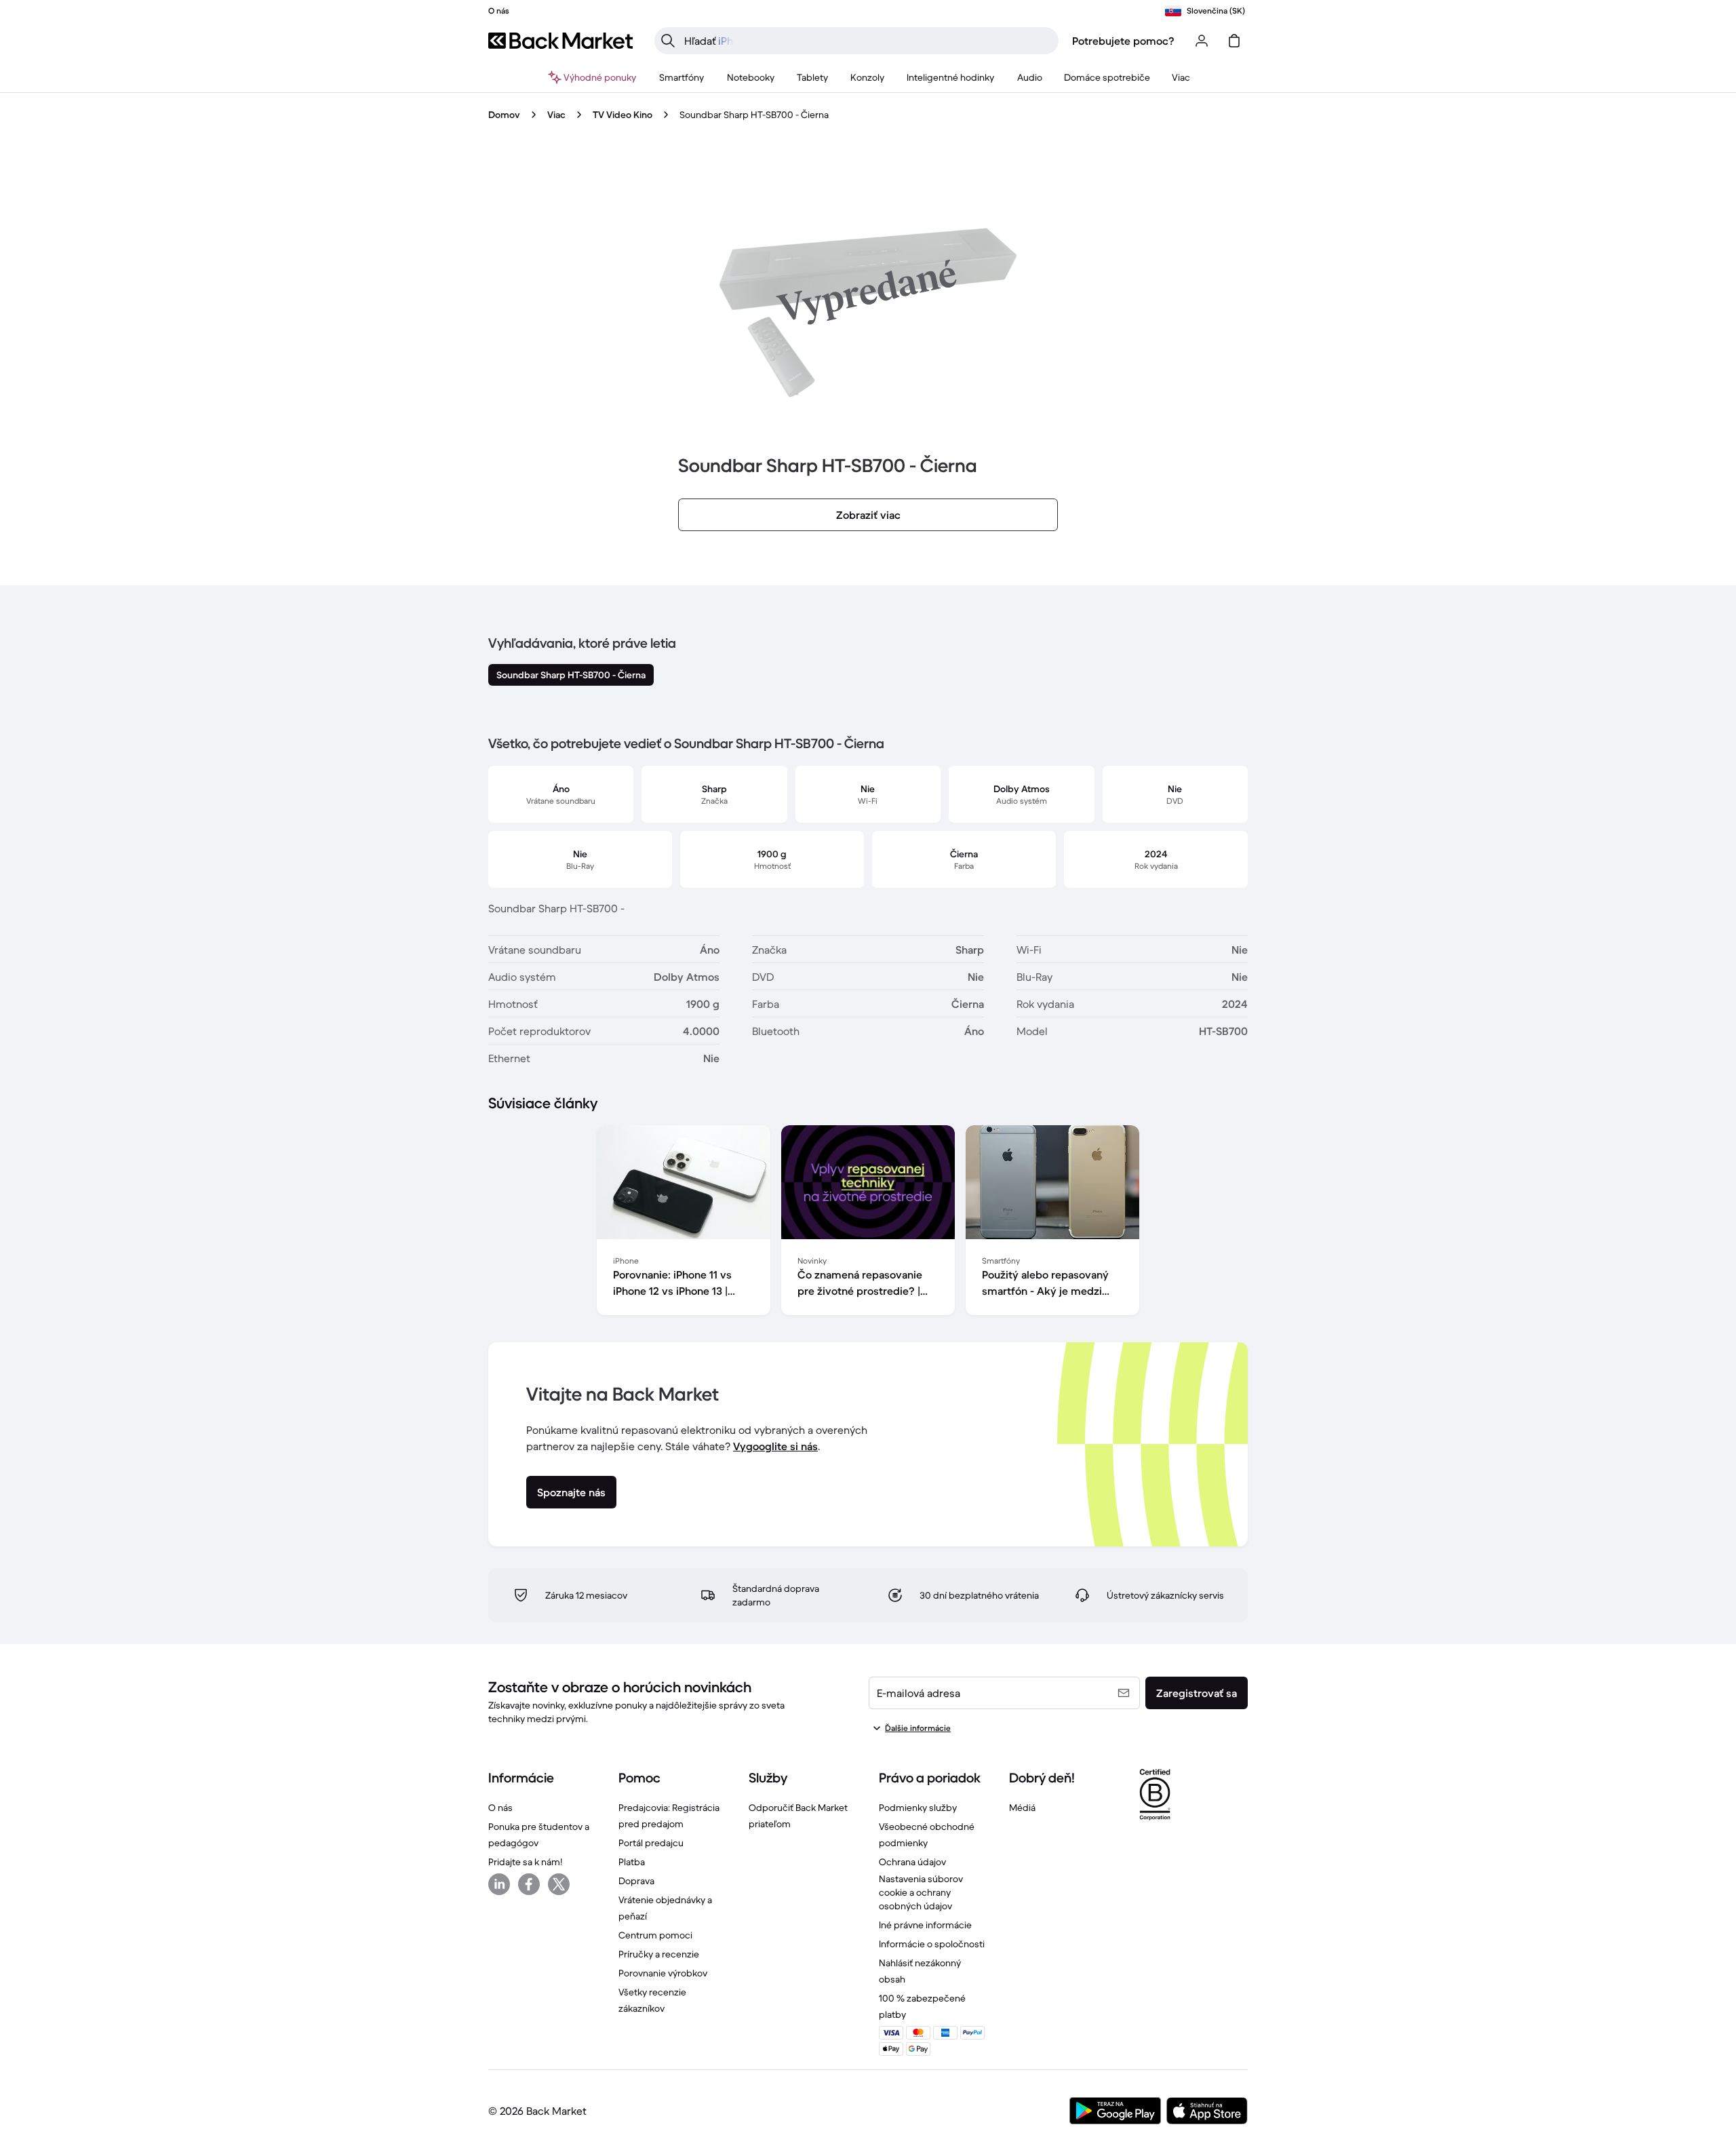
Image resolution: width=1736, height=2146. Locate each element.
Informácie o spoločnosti (932, 1944)
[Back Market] (560, 41)
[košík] (1234, 41)
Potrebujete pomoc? (1123, 41)
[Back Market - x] (559, 1884)
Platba (632, 1862)
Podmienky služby (918, 1808)
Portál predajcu (651, 1843)
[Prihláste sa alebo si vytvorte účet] (1202, 41)
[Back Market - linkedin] (499, 1884)
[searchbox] (867, 41)
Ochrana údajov (912, 1862)
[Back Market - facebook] (529, 1884)
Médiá (1022, 1808)
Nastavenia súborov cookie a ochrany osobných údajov (921, 1892)
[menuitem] (682, 77)
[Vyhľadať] (668, 41)
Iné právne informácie (925, 1925)
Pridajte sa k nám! (525, 1862)
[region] (868, 1223)
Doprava (636, 1881)
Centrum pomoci (655, 1935)
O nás (500, 1808)
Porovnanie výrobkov (663, 1973)
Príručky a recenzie (659, 1954)
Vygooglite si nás (775, 1446)
